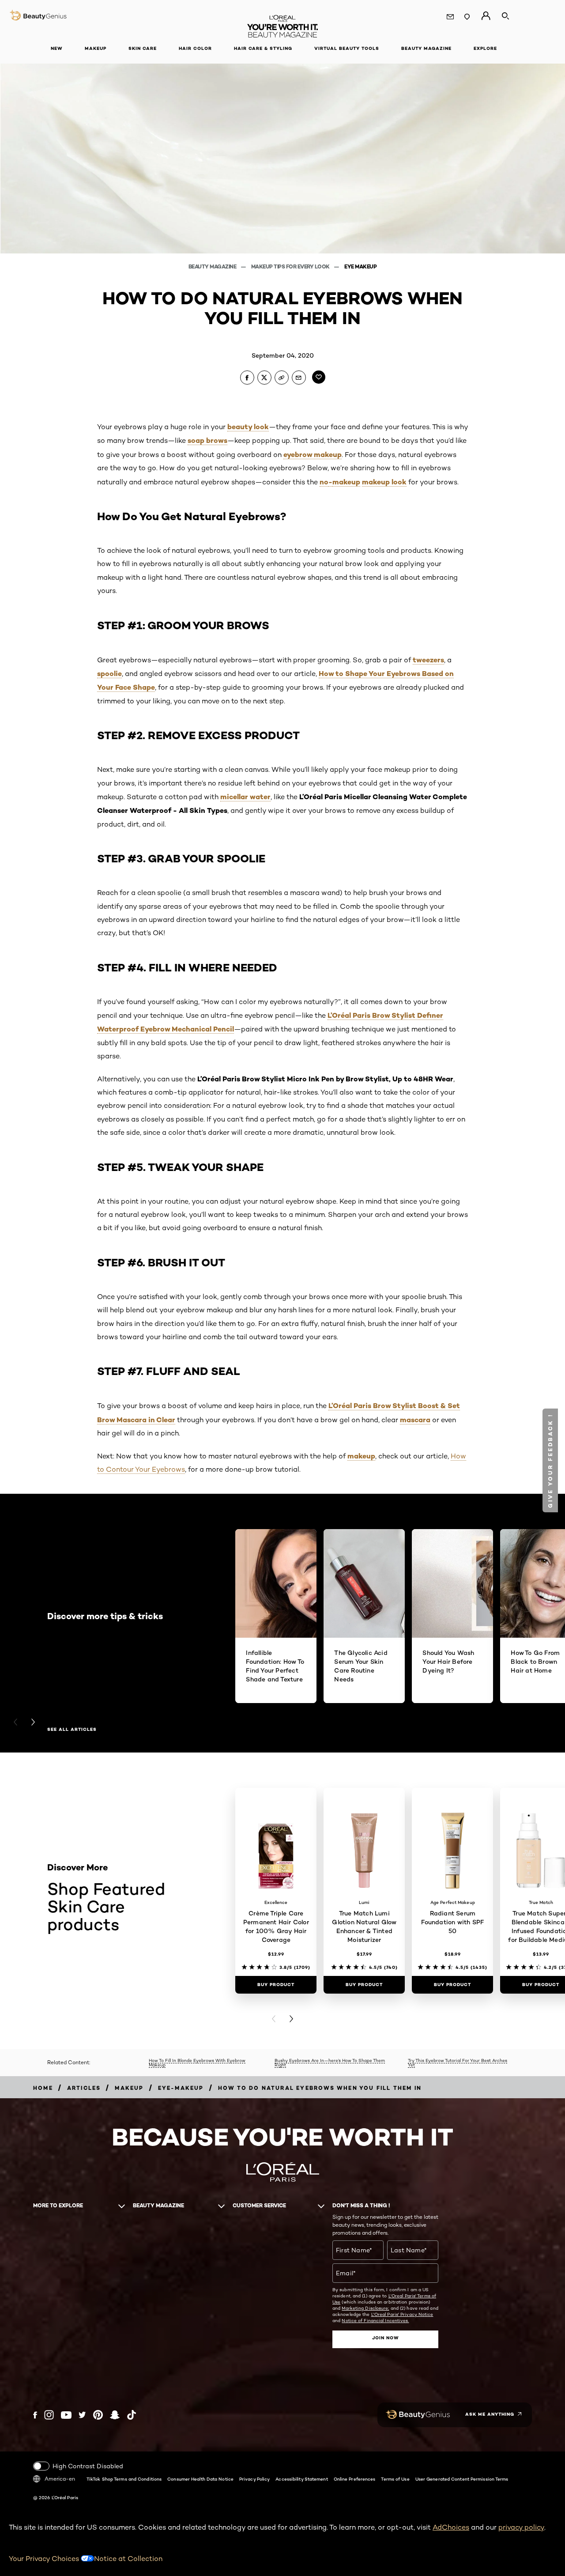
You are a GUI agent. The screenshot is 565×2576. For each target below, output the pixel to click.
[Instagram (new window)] (49, 2415)
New (57, 48)
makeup (346, 482)
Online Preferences (355, 2479)
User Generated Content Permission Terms (462, 2479)
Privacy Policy (254, 2479)
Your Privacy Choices (45, 2559)
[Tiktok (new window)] (132, 2415)
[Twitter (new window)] (82, 2415)
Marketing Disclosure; (365, 2308)
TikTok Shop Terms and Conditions (124, 2479)
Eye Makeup (360, 266)
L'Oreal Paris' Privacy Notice (402, 2314)
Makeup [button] (96, 48)
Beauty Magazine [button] (426, 48)
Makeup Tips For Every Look (291, 266)
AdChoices (451, 2527)
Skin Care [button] (143, 48)
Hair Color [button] (195, 48)
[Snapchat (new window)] (115, 2415)
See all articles (72, 1730)
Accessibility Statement (301, 2479)
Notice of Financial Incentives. (375, 2320)
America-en (60, 2479)
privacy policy (521, 2527)
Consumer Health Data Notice (200, 2479)
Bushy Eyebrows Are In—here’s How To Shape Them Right (330, 2063)
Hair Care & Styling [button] (263, 48)
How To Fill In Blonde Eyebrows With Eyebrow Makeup (197, 2063)
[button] (550, 1460)
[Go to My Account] (486, 16)
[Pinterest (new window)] (98, 2415)
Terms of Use (395, 2479)
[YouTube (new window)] (66, 2415)
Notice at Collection (128, 2559)
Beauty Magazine (213, 266)
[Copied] (282, 378)
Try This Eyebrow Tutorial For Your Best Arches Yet (458, 2063)
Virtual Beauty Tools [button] (347, 48)
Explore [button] (485, 48)
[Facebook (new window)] (35, 2415)
